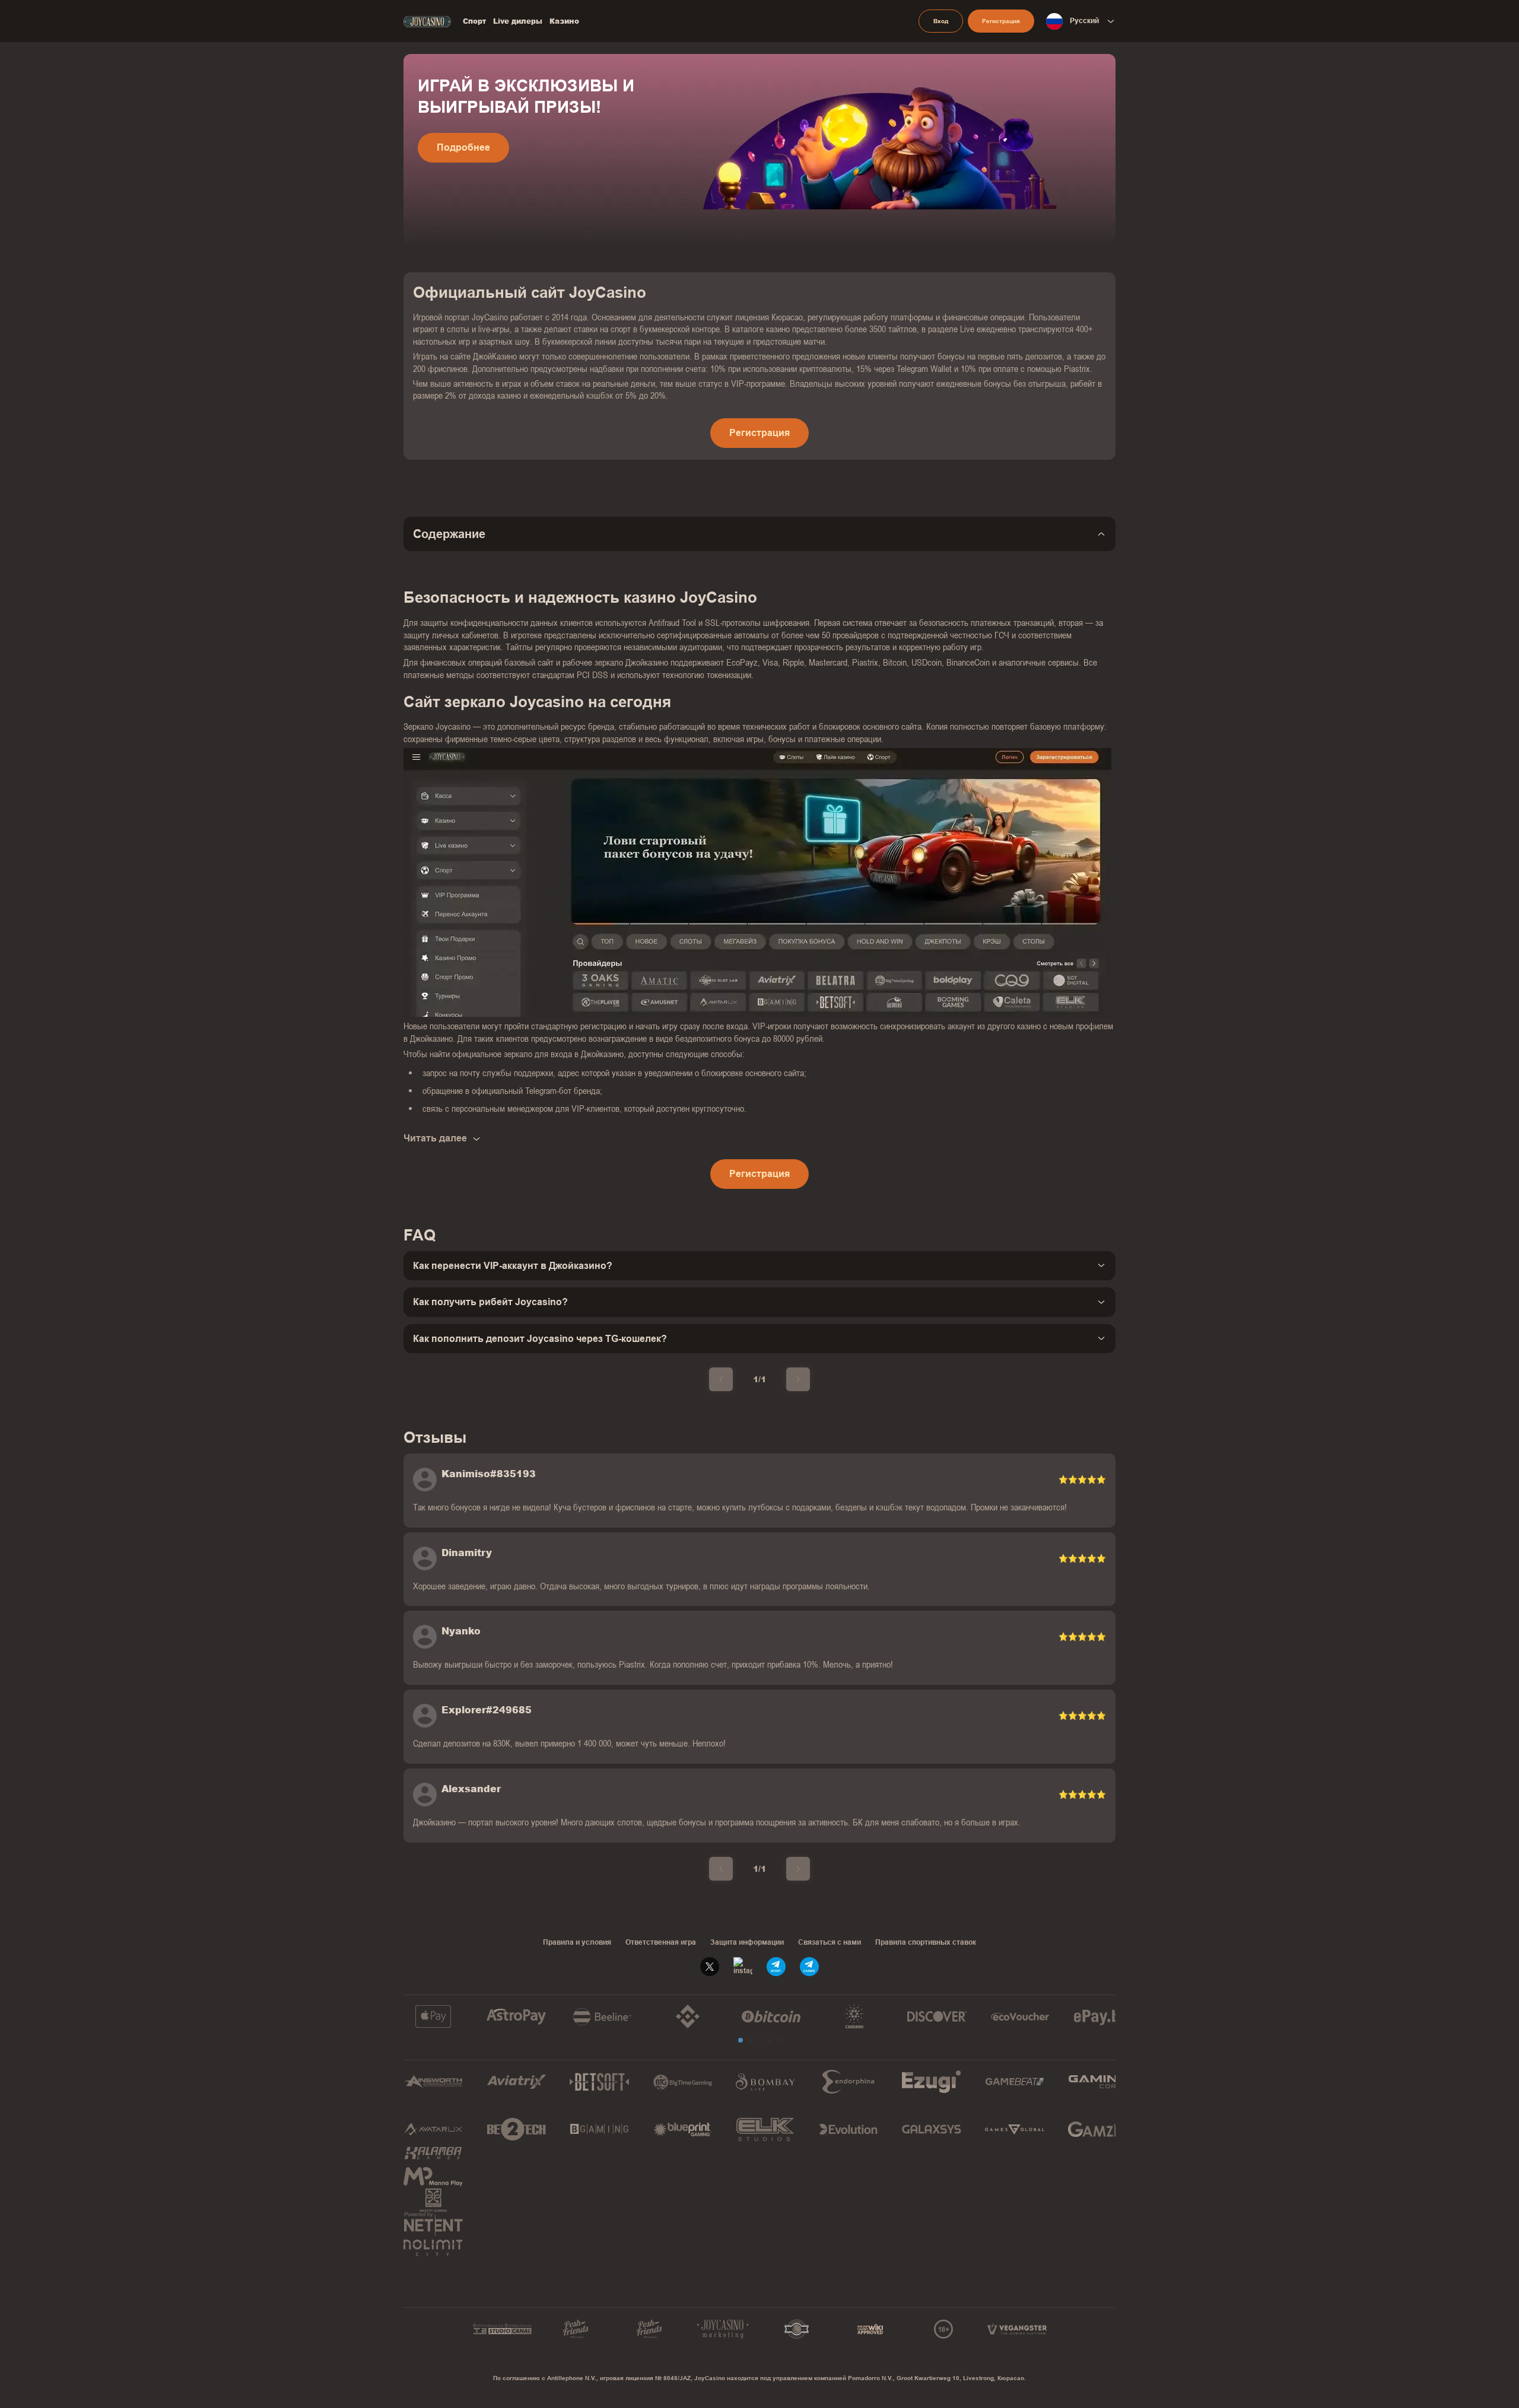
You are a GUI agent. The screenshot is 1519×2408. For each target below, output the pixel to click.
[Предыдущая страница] (721, 1379)
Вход (941, 21)
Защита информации (747, 1942)
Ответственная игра (661, 1942)
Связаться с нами (830, 1942)
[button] (741, 2040)
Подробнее (463, 147)
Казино (564, 21)
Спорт (474, 21)
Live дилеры (518, 21)
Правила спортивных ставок (926, 1942)
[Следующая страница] (798, 1379)
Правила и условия (577, 1942)
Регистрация (1001, 21)
